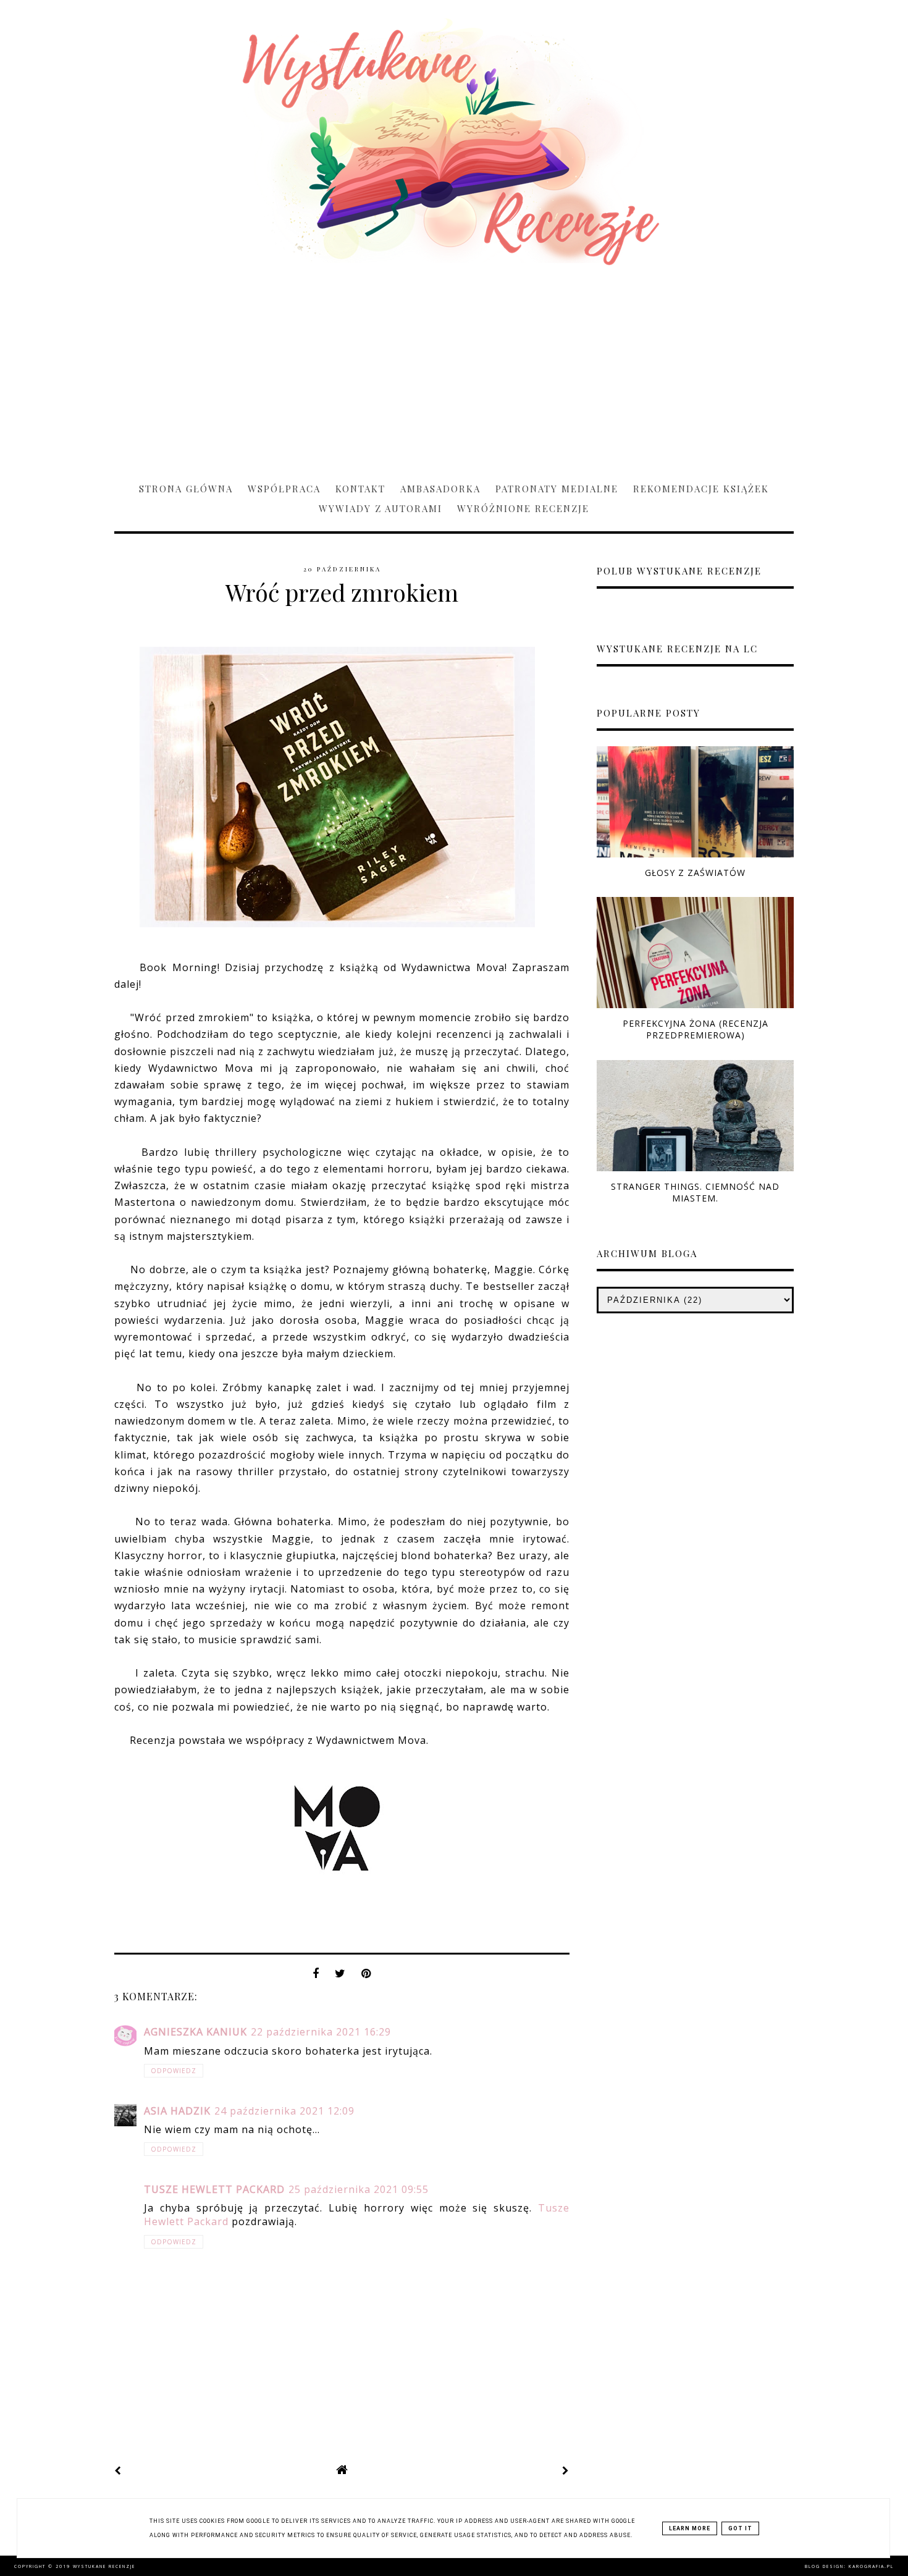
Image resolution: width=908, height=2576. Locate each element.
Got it (740, 2528)
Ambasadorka (440, 489)
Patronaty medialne (557, 489)
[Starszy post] (566, 2470)
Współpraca (284, 489)
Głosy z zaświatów (695, 873)
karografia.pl (871, 2566)
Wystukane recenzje (104, 2566)
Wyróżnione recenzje (523, 508)
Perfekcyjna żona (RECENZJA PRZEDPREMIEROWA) (696, 1029)
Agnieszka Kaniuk (195, 2032)
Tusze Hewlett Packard (214, 2189)
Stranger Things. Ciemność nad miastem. (695, 1192)
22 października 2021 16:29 (321, 2032)
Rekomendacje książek (701, 489)
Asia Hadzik (177, 2111)
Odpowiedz (174, 2071)
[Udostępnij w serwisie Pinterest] (366, 1977)
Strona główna (186, 489)
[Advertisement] (454, 368)
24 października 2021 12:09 (284, 2111)
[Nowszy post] (118, 2470)
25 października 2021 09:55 (359, 2189)
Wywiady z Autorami (380, 508)
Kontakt (360, 489)
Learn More (690, 2528)
